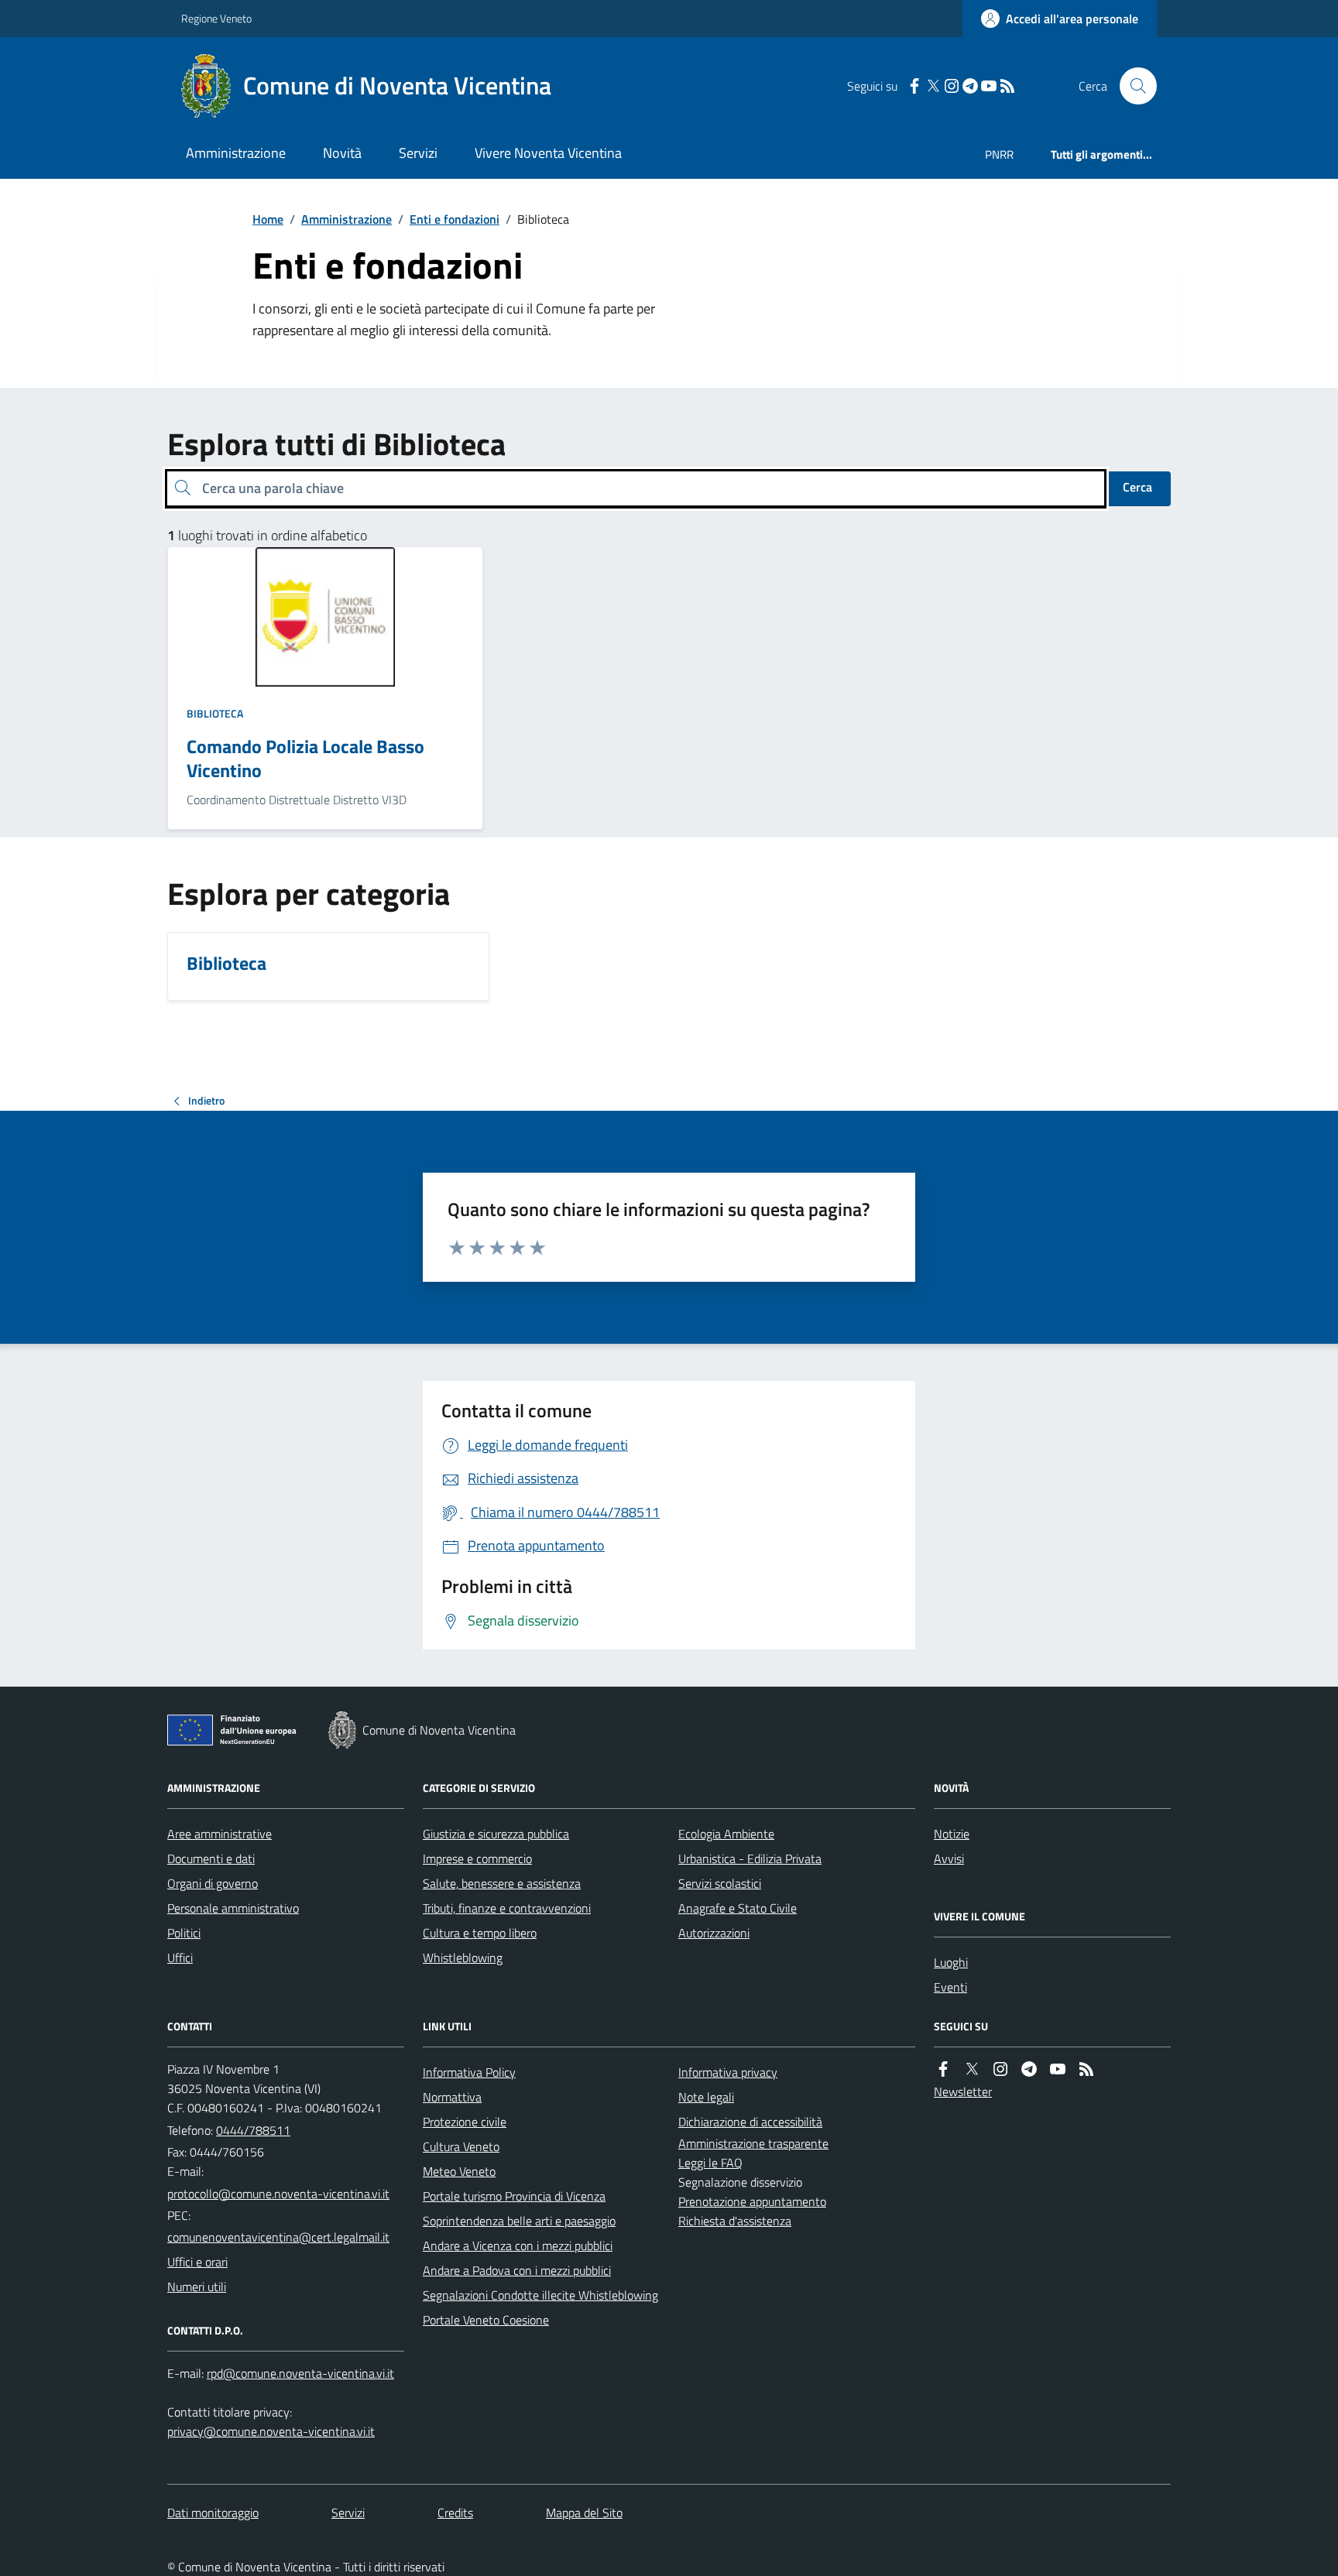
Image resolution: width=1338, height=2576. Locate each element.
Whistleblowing (463, 1958)
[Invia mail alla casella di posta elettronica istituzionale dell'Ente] (278, 2194)
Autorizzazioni (714, 1933)
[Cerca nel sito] (1132, 86)
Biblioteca (215, 713)
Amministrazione (236, 153)
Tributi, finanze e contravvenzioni (507, 1908)
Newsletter (963, 2091)
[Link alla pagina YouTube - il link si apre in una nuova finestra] (989, 86)
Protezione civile (465, 2122)
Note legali (706, 2097)
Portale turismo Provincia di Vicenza (514, 2196)
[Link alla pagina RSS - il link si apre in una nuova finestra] (1007, 86)
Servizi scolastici (720, 1883)
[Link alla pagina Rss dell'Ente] (1086, 2069)
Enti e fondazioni (455, 219)
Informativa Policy (469, 2072)
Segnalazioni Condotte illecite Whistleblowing (540, 2295)
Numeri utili (197, 2287)
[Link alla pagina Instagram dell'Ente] (1000, 2069)
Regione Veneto (216, 18)
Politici (184, 1933)
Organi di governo (213, 1883)
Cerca (1137, 487)
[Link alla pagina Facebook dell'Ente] (943, 2069)
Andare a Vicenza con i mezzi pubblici (518, 2245)
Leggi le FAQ (710, 2163)
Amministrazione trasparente (753, 2143)
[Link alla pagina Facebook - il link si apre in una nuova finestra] (914, 86)
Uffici (180, 1958)
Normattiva (452, 2097)
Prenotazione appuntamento (752, 2201)
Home (268, 219)
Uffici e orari (197, 2262)
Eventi (950, 1987)
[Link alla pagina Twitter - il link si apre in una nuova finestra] (933, 86)
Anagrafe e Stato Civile (738, 1908)
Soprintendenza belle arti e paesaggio (519, 2221)
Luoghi (951, 1962)
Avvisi (949, 1858)
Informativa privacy (728, 2072)
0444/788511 (253, 2130)
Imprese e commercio (477, 1858)
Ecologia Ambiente (726, 1834)
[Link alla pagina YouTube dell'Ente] (1058, 2069)
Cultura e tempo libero (480, 1933)
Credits (455, 2513)
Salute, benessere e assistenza (502, 1883)
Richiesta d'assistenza (735, 2221)
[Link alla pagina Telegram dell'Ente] (1029, 2069)
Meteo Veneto (459, 2171)
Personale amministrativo (233, 1908)
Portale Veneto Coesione (486, 2320)
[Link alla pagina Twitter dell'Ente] (972, 2069)
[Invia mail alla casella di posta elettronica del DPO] (300, 2374)
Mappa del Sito (584, 2513)
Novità (342, 153)
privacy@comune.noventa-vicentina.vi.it (271, 2431)
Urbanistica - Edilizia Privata (750, 1858)
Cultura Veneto (461, 2146)
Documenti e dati (211, 1858)
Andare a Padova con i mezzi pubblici (517, 2270)
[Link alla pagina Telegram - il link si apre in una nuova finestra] (970, 86)
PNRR (999, 154)
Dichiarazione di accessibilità (750, 2122)
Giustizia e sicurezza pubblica (496, 1834)
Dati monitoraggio (213, 2513)
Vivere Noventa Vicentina (548, 153)
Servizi (418, 153)
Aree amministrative (220, 1834)
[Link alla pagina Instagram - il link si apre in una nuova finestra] (952, 86)
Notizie (952, 1834)
